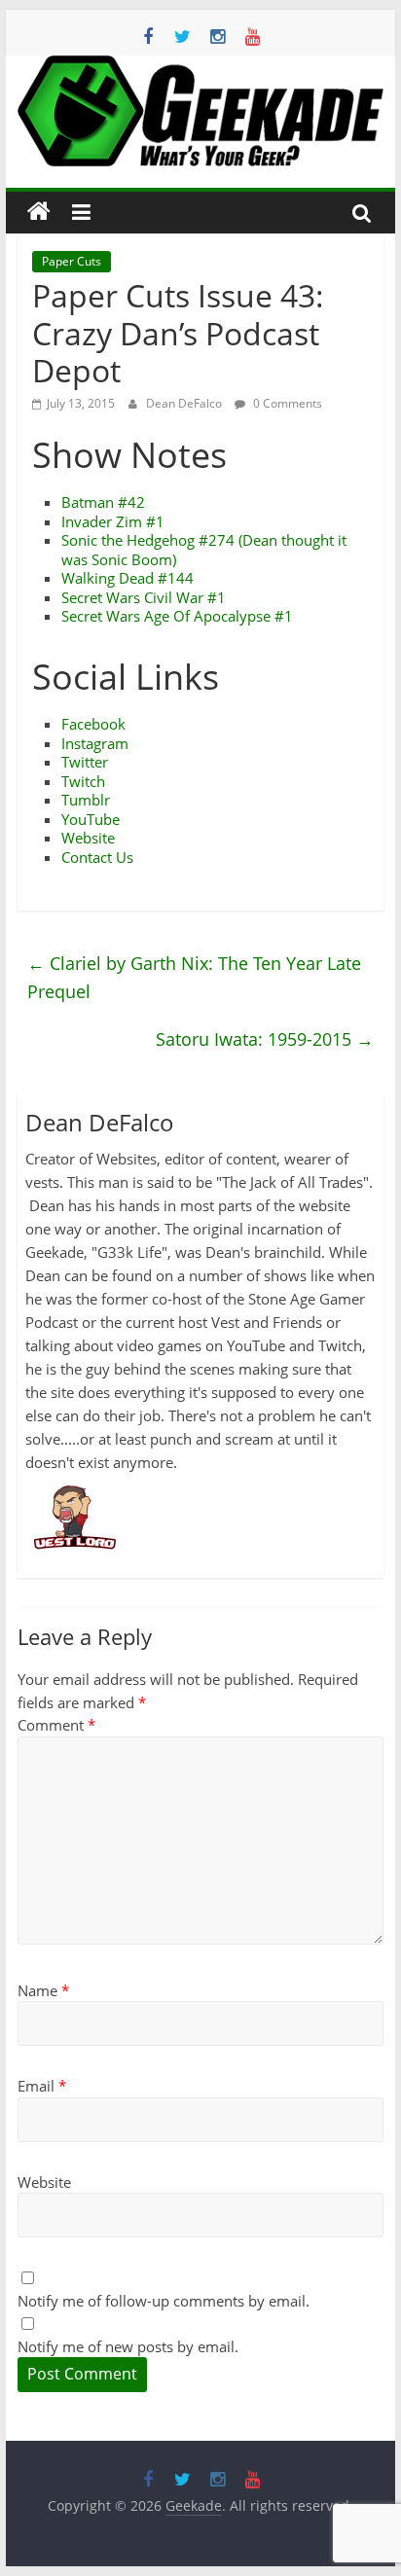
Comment (56, 1725)
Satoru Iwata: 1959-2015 (265, 1039)
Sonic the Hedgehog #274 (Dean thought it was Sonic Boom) (204, 550)
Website (88, 838)
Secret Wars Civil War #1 (144, 597)
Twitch (83, 781)
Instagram (95, 743)
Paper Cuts (72, 261)
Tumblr (86, 800)
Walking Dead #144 (128, 578)
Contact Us (97, 857)
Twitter (85, 762)
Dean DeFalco (185, 403)
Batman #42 (103, 502)
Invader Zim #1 (113, 521)
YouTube (91, 819)
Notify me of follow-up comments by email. (164, 2301)
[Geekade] (39, 212)
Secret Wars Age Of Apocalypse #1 (177, 616)
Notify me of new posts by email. (128, 2346)
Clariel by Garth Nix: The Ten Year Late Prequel (194, 977)
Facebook (93, 724)
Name (43, 1990)
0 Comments (286, 403)
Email (42, 2086)
